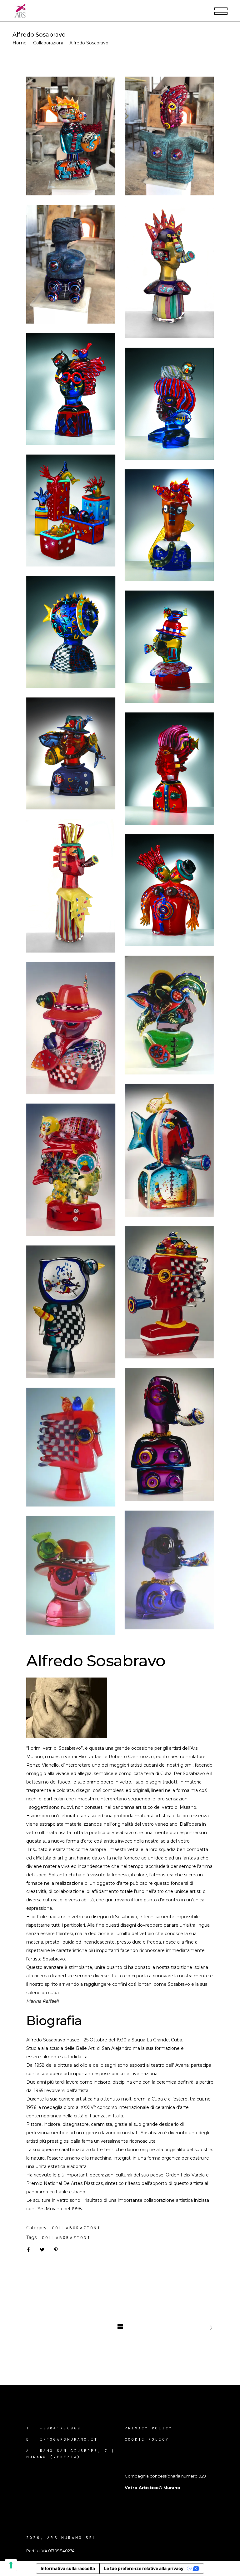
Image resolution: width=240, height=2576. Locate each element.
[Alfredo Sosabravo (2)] (71, 886)
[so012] (71, 1575)
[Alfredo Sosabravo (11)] (169, 272)
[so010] (169, 1015)
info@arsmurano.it (69, 2439)
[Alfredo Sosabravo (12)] (71, 136)
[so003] (169, 1434)
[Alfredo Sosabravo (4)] (71, 754)
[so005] (169, 1150)
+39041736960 (60, 2428)
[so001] (169, 1292)
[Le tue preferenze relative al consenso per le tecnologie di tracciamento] (11, 2565)
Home (20, 43)
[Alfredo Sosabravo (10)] (71, 389)
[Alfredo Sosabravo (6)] (71, 632)
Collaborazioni (48, 43)
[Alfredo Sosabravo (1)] (169, 890)
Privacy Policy (149, 2428)
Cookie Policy (147, 2439)
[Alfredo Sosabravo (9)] (169, 404)
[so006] (71, 1028)
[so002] (71, 1312)
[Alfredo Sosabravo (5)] (169, 647)
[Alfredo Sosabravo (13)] (169, 136)
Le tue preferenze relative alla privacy (144, 2568)
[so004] (71, 1170)
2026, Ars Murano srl (61, 2538)
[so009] (71, 1447)
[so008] (169, 1570)
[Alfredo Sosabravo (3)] (169, 769)
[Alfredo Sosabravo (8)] (71, 511)
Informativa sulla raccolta (68, 2568)
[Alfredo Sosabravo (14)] (71, 264)
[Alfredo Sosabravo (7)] (169, 525)
